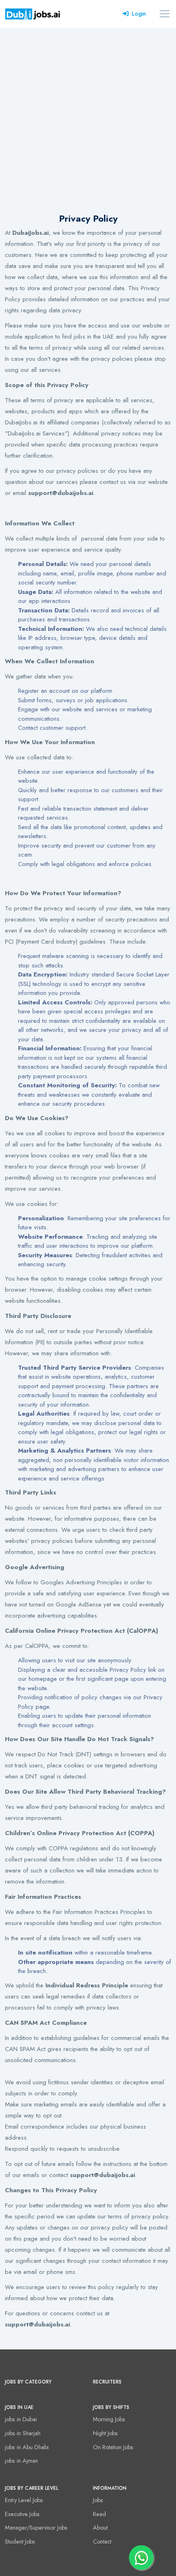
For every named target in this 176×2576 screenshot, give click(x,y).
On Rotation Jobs (113, 2447)
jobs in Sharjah (23, 2433)
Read (99, 2514)
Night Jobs (105, 2433)
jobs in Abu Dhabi (27, 2447)
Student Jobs (20, 2542)
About (100, 2528)
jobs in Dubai (21, 2419)
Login (139, 14)
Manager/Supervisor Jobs (36, 2528)
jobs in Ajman (21, 2461)
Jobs (98, 2500)
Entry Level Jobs (24, 2500)
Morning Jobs (109, 2419)
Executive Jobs (22, 2514)
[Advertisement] (88, 120)
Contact (102, 2542)
